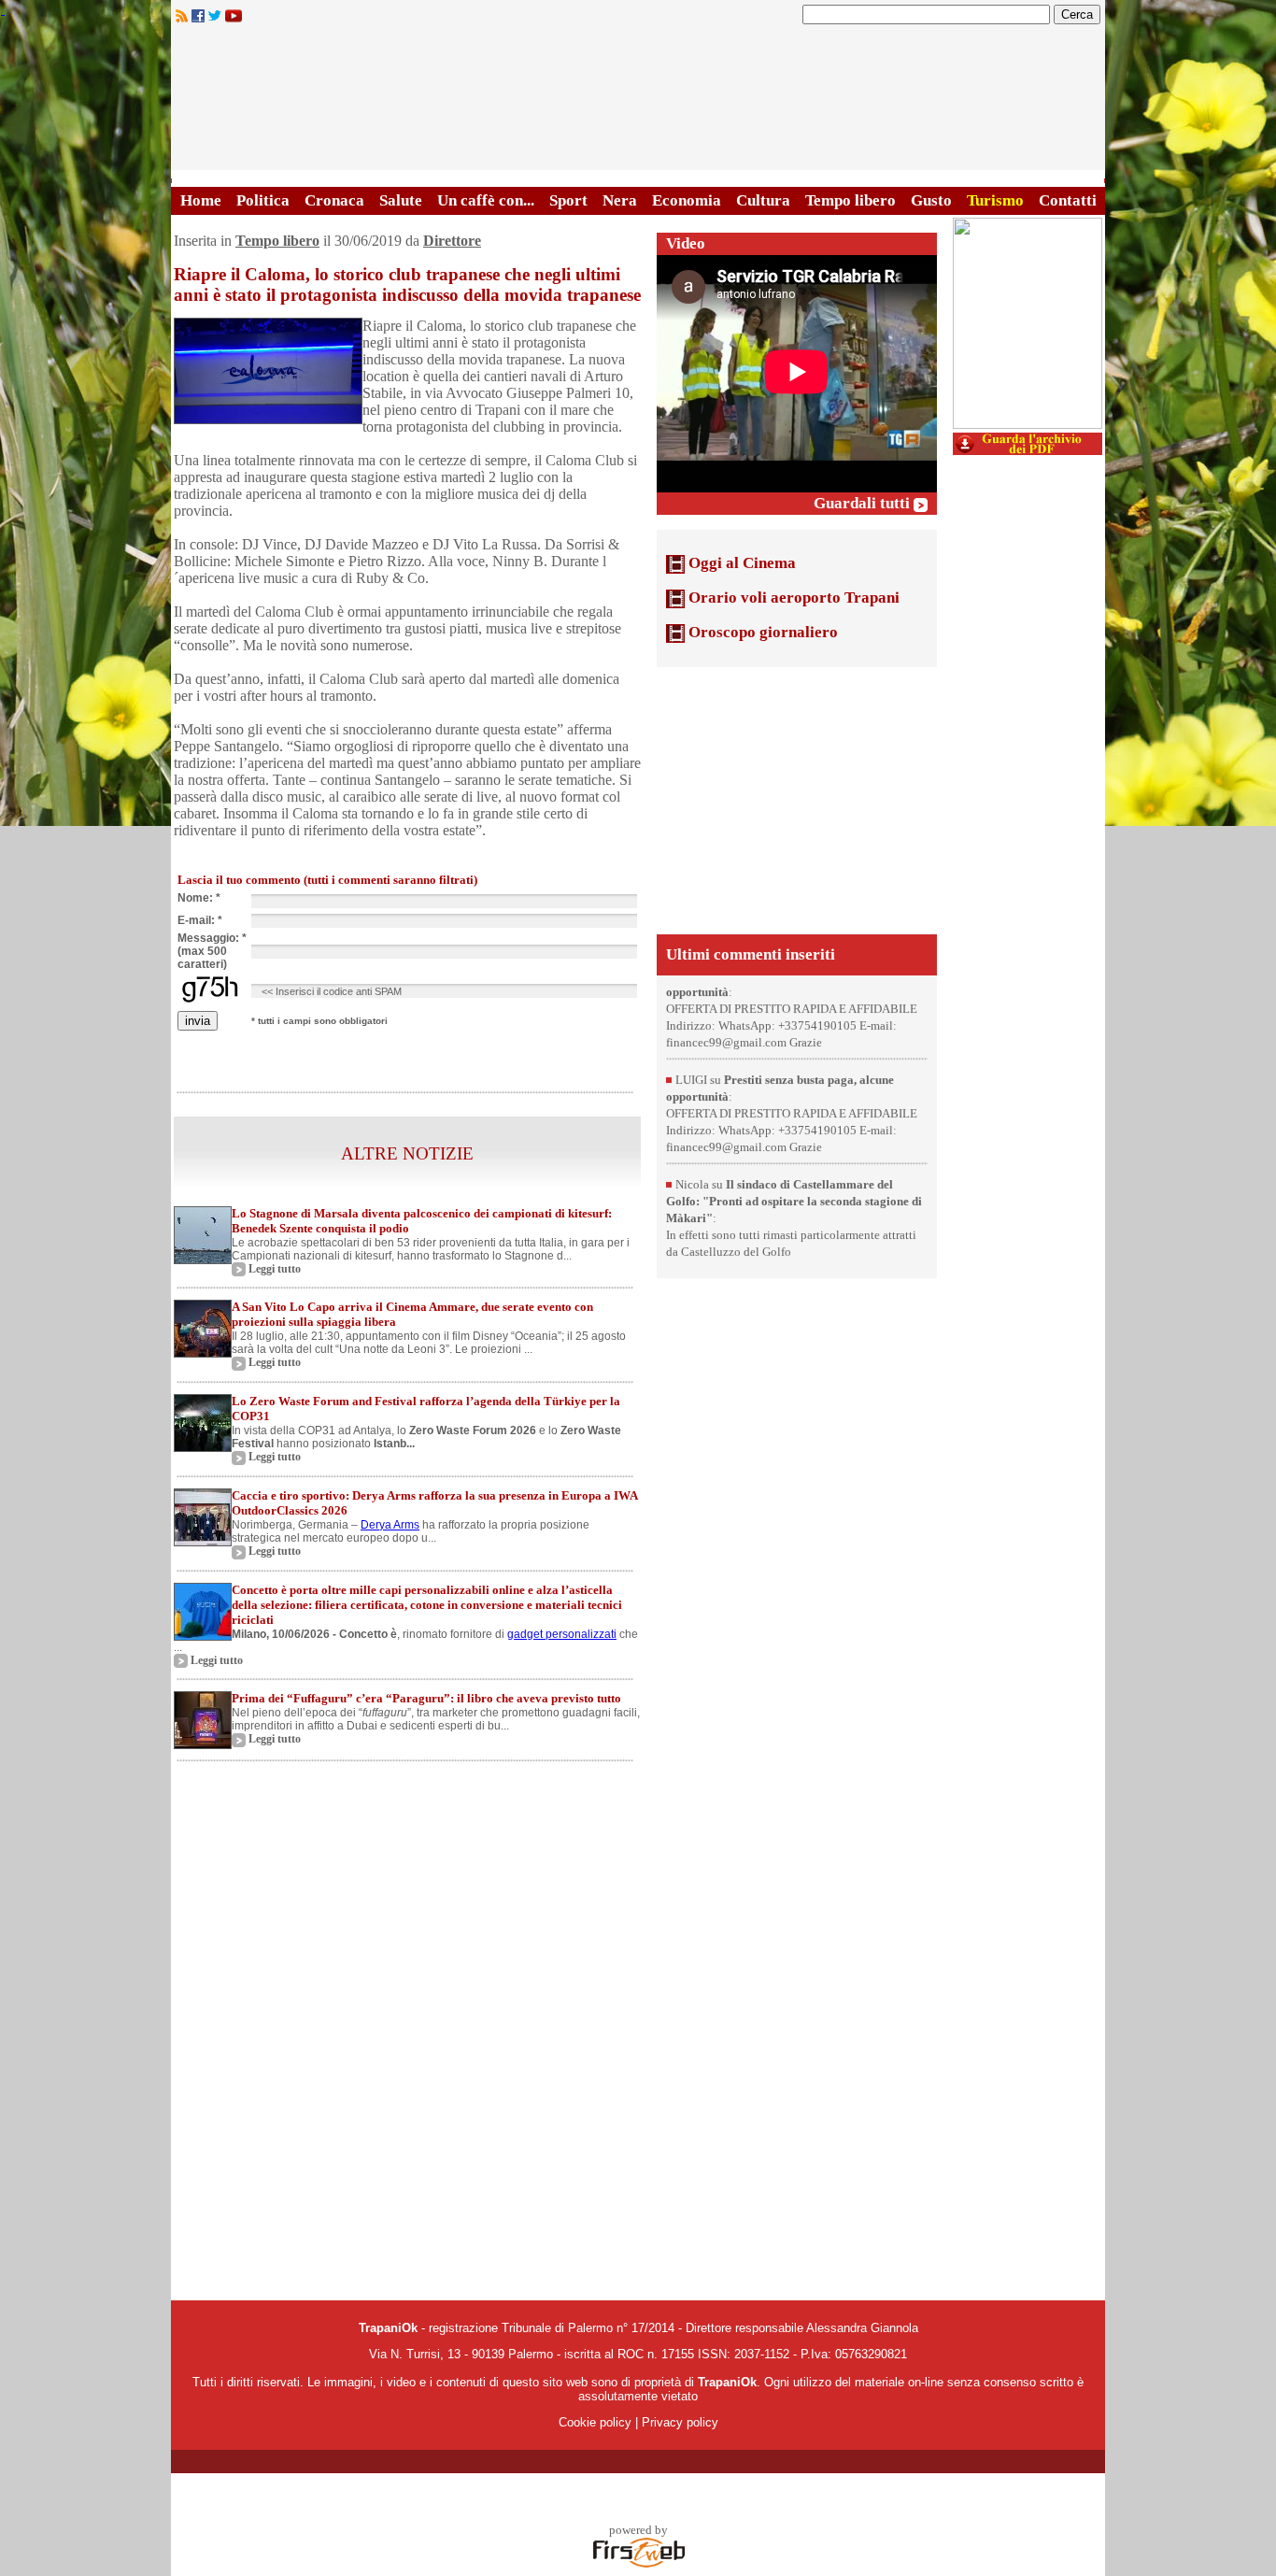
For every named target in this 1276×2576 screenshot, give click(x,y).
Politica (263, 200)
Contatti (1068, 200)
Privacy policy (680, 2422)
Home (201, 200)
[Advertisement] (797, 799)
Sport (568, 200)
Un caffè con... (486, 200)
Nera (620, 200)
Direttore (452, 241)
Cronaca (334, 200)
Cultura (763, 200)
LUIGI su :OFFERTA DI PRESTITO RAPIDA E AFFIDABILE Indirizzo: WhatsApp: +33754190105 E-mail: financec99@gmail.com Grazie (792, 1036)
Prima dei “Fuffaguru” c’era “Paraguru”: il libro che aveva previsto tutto (426, 1698)
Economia (687, 200)
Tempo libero (851, 200)
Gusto (931, 200)
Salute (401, 200)
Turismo (995, 200)
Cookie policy (595, 2422)
